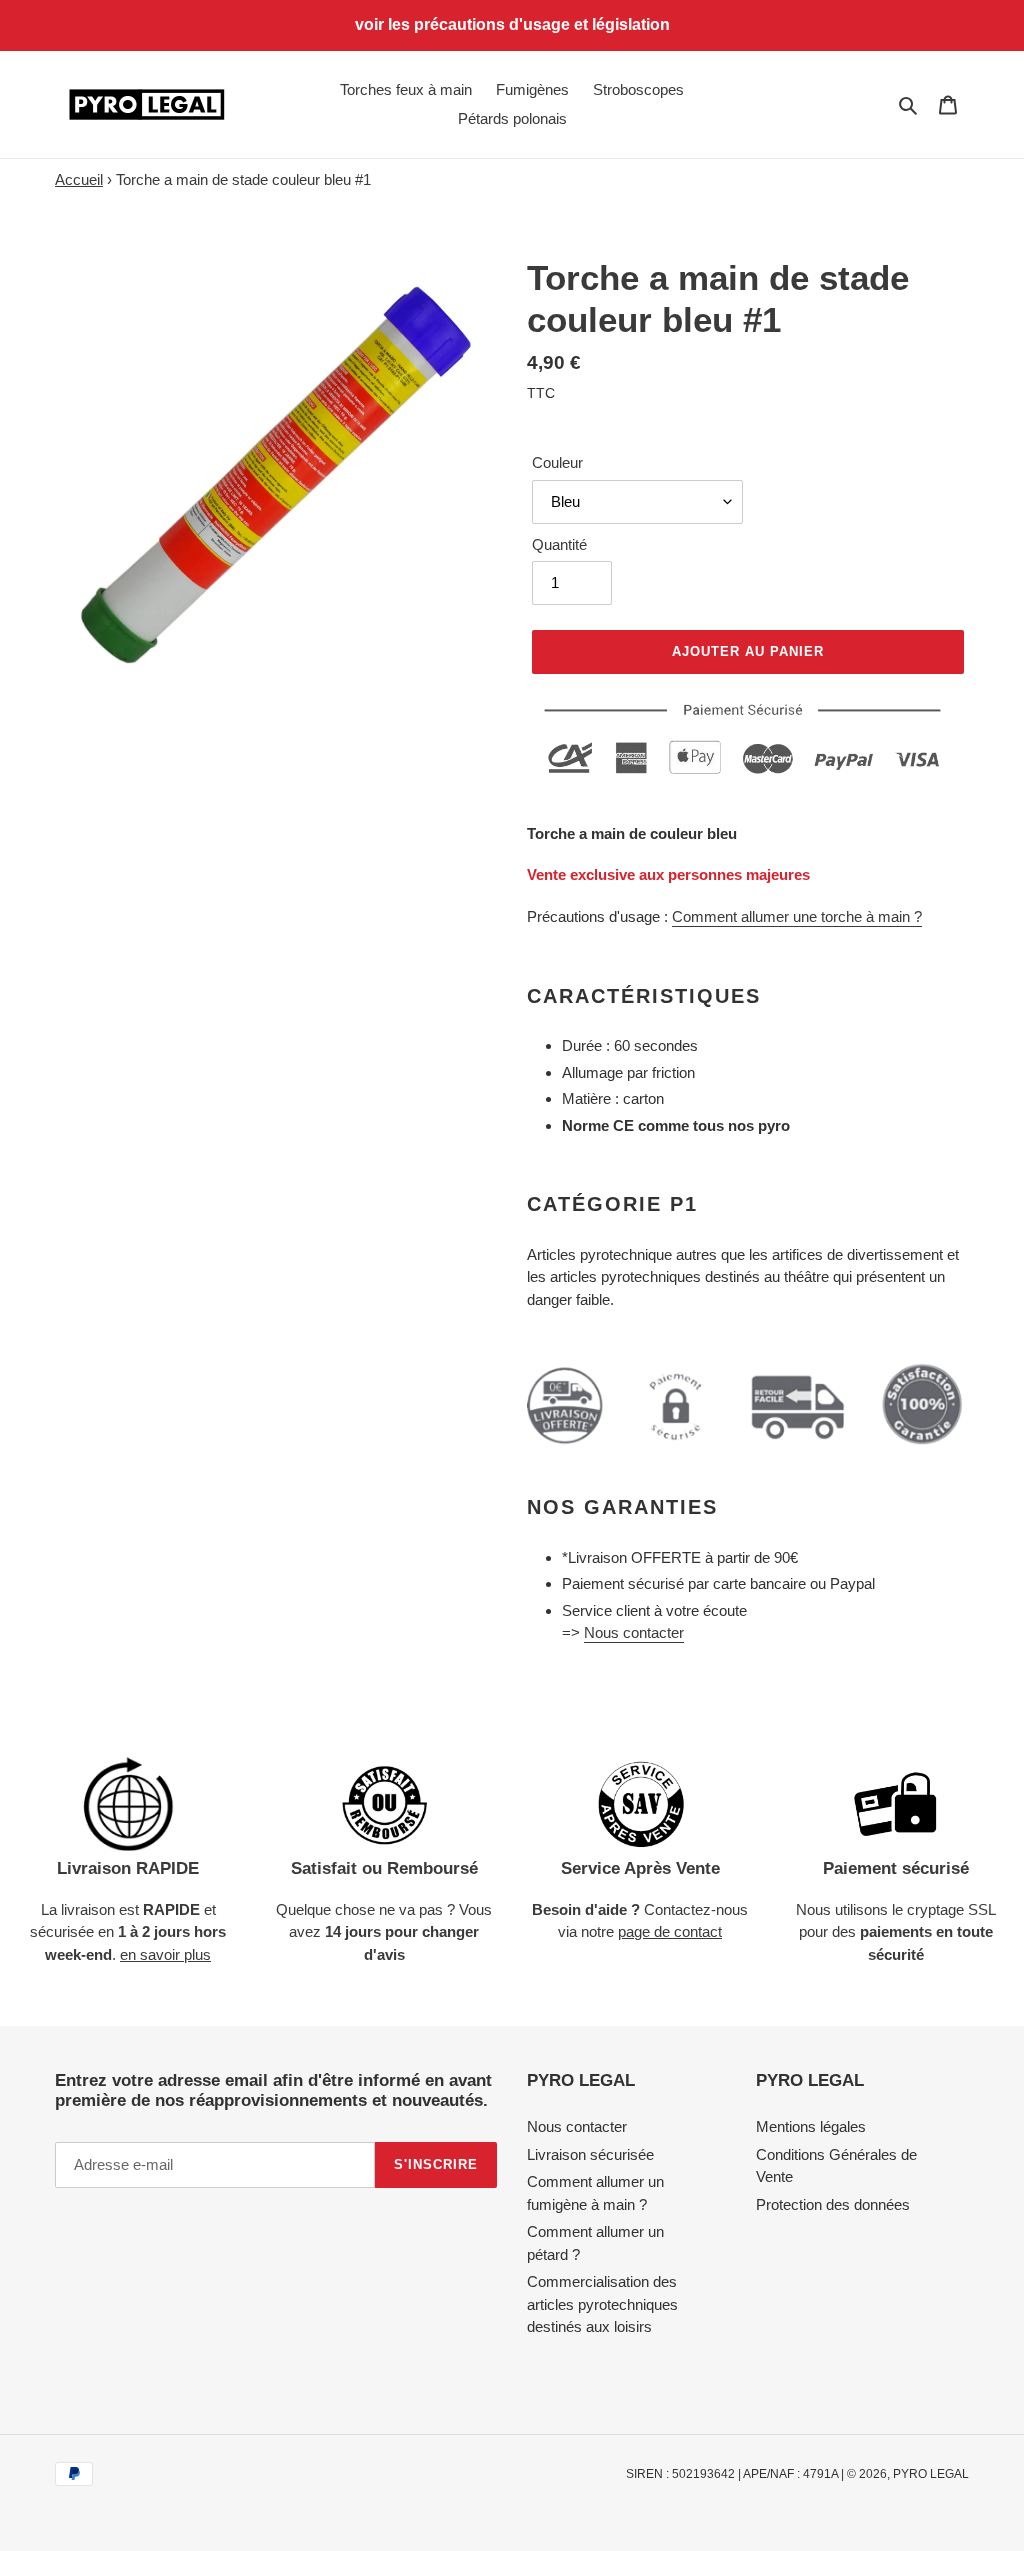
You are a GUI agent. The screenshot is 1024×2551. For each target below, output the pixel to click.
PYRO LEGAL (931, 2474)
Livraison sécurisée (590, 2154)
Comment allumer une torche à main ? (797, 916)
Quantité (559, 544)
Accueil (79, 179)
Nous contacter (634, 1632)
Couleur (557, 462)
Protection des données (833, 2204)
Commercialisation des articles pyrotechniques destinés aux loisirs (602, 2304)
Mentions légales (811, 2126)
